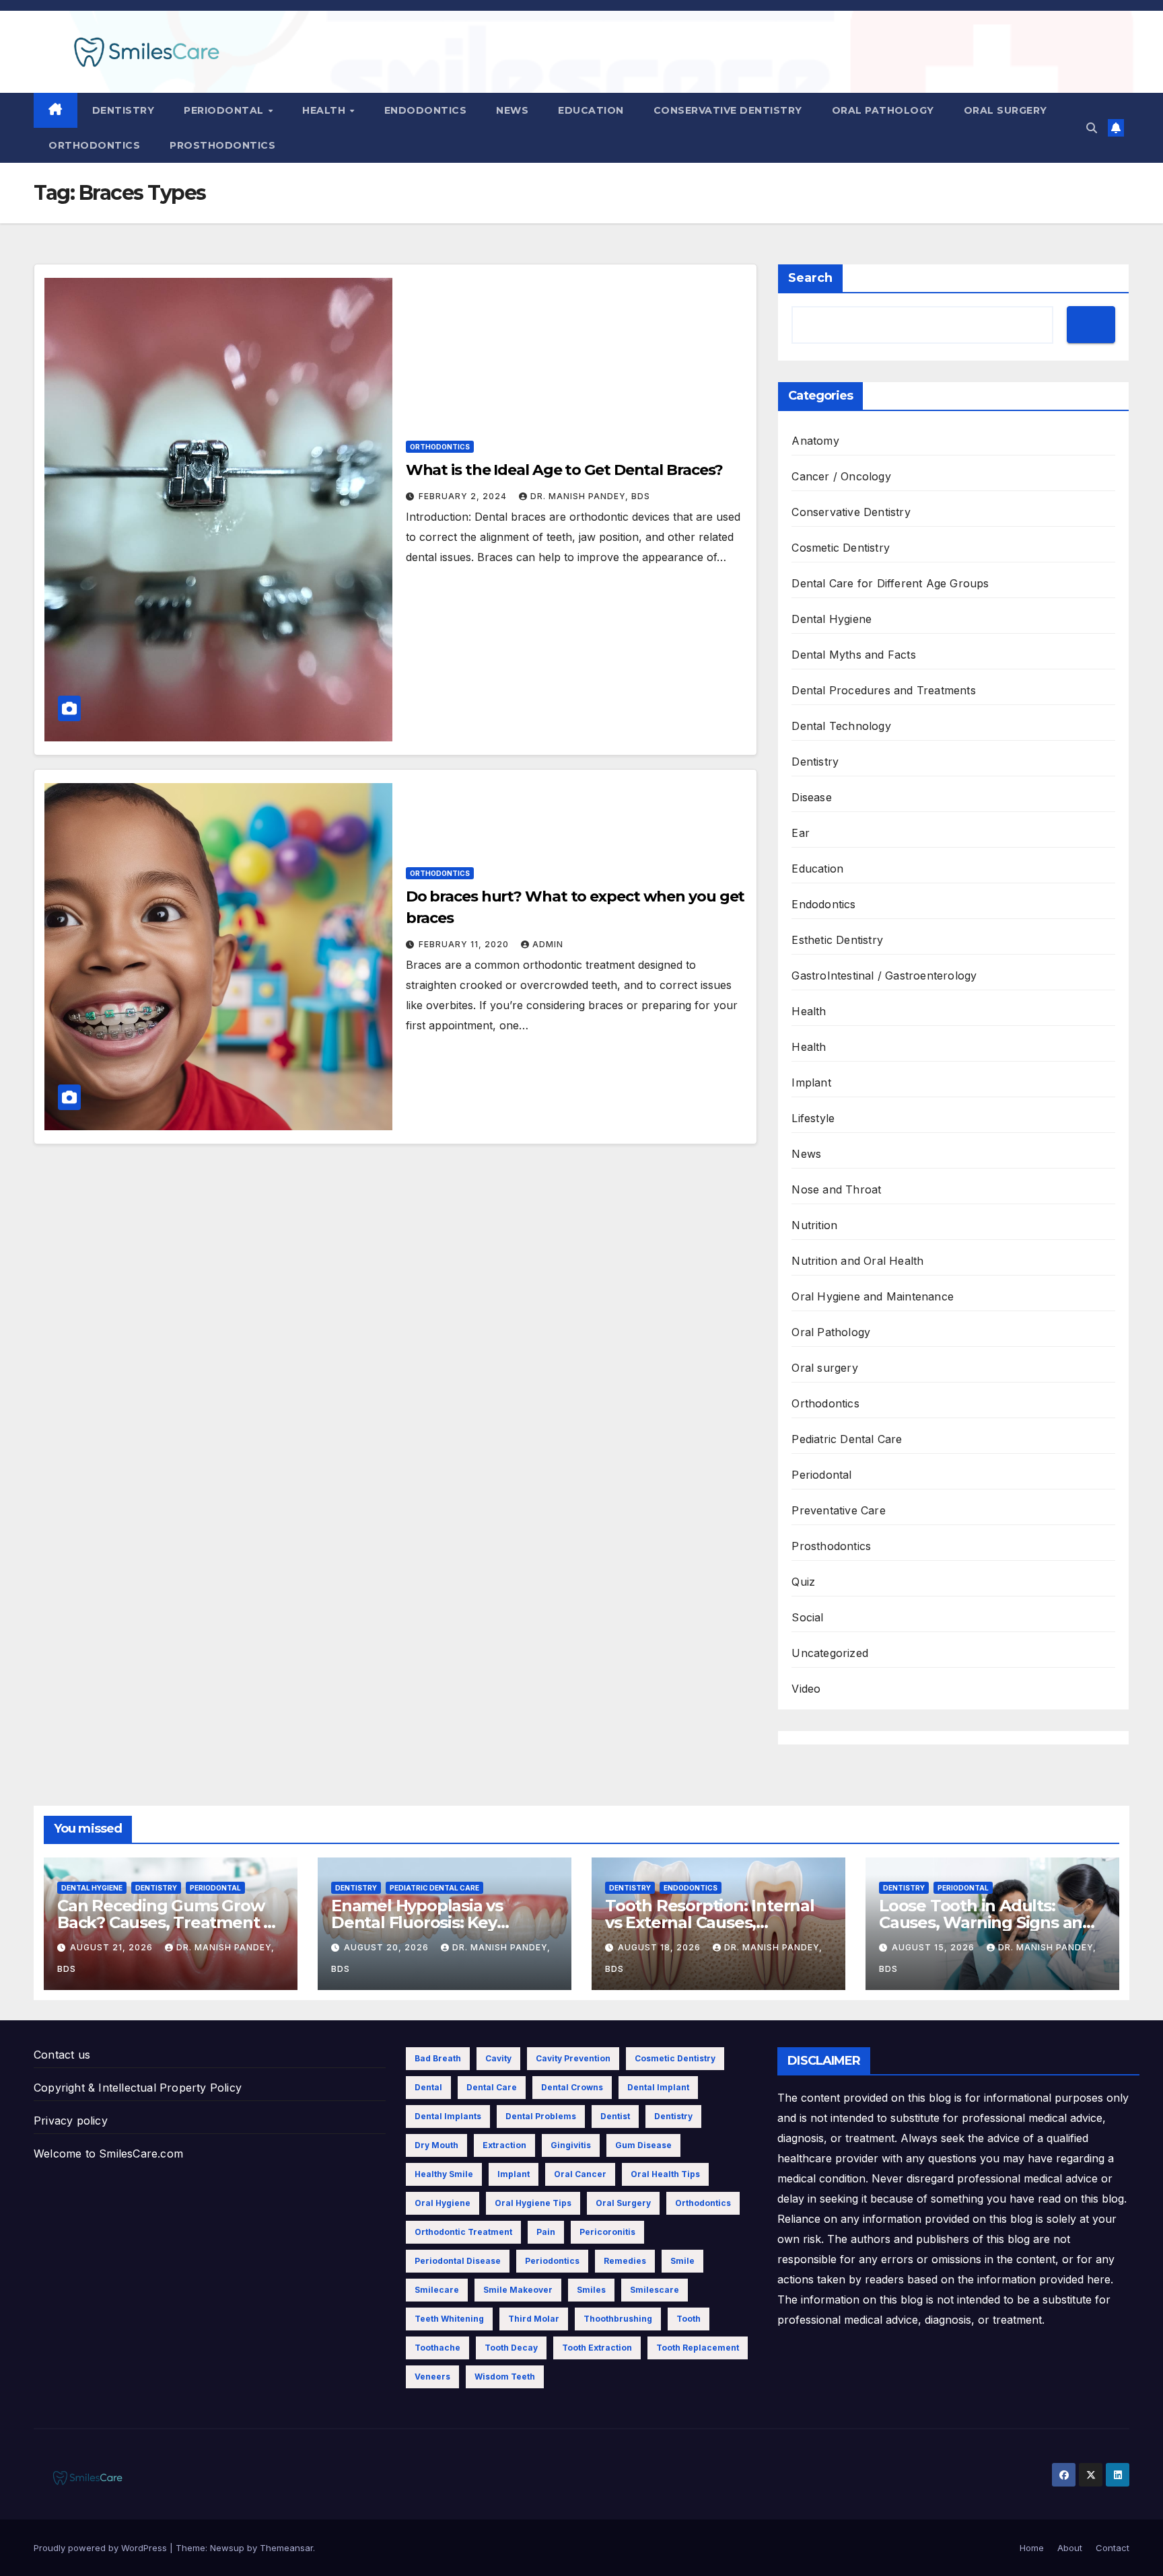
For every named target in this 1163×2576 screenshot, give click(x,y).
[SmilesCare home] (56, 110)
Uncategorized (830, 1653)
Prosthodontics (222, 145)
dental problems (541, 2116)
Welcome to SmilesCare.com (108, 2154)
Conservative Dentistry (728, 110)
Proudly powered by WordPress (102, 2548)
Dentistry (124, 110)
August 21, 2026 (113, 1947)
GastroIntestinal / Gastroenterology (884, 976)
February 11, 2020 (465, 944)
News (512, 110)
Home (1032, 2548)
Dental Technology (841, 726)
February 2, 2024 (464, 496)
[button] (1092, 128)
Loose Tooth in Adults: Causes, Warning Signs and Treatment (986, 1922)
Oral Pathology (883, 110)
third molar (534, 2319)
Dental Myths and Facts (853, 655)
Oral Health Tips (665, 2174)
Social (807, 1617)
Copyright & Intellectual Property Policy (138, 2088)
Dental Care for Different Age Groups (890, 583)
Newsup (227, 2548)
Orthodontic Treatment (463, 2232)
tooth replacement (698, 2348)
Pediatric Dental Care (847, 1439)
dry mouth (436, 2145)
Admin (548, 944)
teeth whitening (449, 2319)
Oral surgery (1006, 110)
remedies (625, 2261)
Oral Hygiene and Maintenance (873, 1296)
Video (806, 1689)
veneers (432, 2377)
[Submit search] (1091, 325)
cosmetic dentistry (675, 2058)
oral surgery (623, 2203)
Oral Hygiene (443, 2203)
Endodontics (426, 110)
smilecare (437, 2290)
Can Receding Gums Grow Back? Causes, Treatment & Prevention (166, 1922)
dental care (492, 2087)
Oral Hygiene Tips (533, 2203)
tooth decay (511, 2348)
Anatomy (815, 441)
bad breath (438, 2058)
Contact (1113, 2548)
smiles (591, 2290)
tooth (689, 2319)
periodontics (552, 2261)
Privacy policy (71, 2121)
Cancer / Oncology (841, 476)
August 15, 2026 (935, 1947)
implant (514, 2174)
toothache (437, 2348)
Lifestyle (813, 1118)
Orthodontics (94, 145)
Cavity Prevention (573, 2058)
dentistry (673, 2116)
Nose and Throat (836, 1189)
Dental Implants (448, 2116)
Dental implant (658, 2087)
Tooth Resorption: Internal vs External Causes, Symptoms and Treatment (710, 1922)
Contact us (62, 2055)
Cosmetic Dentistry (841, 548)
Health (325, 110)
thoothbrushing (618, 2319)
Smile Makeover (518, 2290)
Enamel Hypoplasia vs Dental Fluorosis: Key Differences (417, 1922)
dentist (615, 2116)
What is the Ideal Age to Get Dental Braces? (565, 470)
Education (591, 110)
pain (546, 2232)
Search (810, 278)
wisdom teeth (505, 2377)
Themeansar (286, 2548)
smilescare (655, 2290)
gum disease (643, 2145)
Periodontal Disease (458, 2261)
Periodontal (225, 110)
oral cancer (580, 2174)
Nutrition (814, 1225)
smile (682, 2261)
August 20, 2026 (388, 1947)
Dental (428, 2087)
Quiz (803, 1582)
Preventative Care (838, 1510)
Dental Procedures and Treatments (883, 690)
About (1070, 2548)
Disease (811, 797)
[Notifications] (1116, 128)
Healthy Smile (444, 2174)
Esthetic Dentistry (837, 940)
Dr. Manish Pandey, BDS (590, 496)
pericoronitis (607, 2232)
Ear (801, 833)
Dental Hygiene (832, 619)
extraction (504, 2145)
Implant (811, 1082)
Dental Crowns (572, 2087)
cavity (498, 2058)
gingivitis (571, 2145)
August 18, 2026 (661, 1947)
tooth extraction (597, 2348)
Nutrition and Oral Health (857, 1261)
